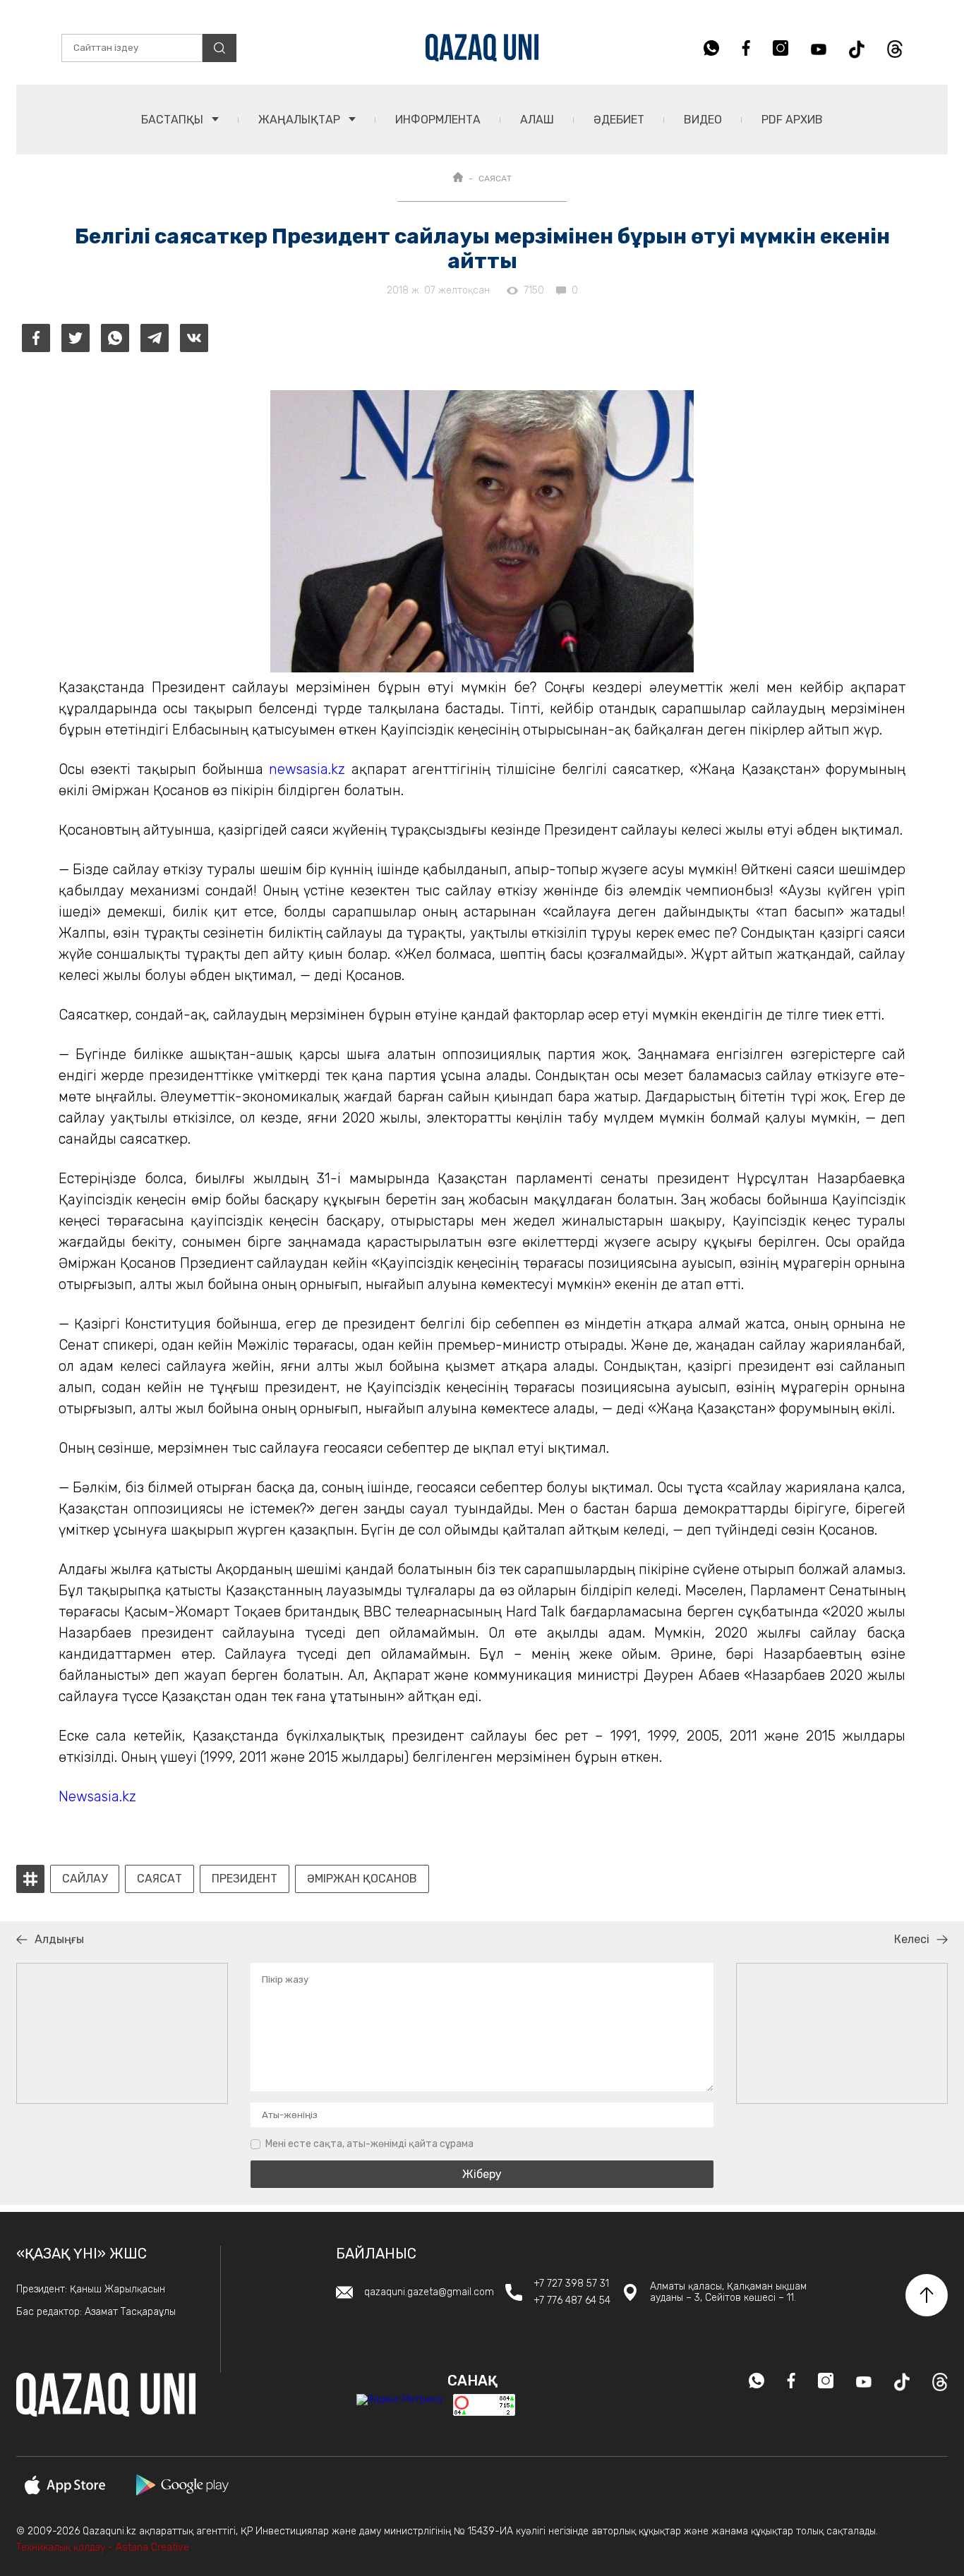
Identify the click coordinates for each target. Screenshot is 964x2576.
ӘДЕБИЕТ (619, 120)
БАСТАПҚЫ (174, 120)
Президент (245, 1879)
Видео (703, 120)
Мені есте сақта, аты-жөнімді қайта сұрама (369, 2144)
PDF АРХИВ (792, 120)
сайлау (85, 1879)
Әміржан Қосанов (362, 1879)
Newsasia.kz (97, 1796)
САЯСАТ (495, 179)
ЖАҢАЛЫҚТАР (301, 120)
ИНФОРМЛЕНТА (438, 120)
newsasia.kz (307, 769)
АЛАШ (537, 120)
